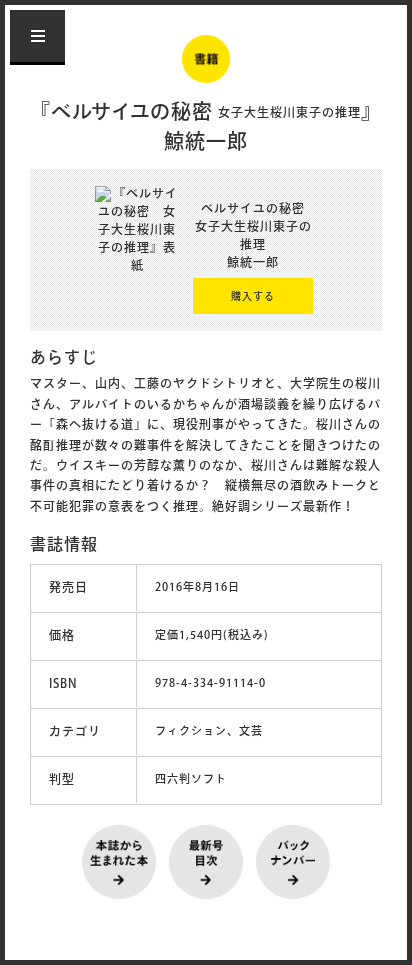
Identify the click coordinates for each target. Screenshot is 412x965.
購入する (253, 297)
